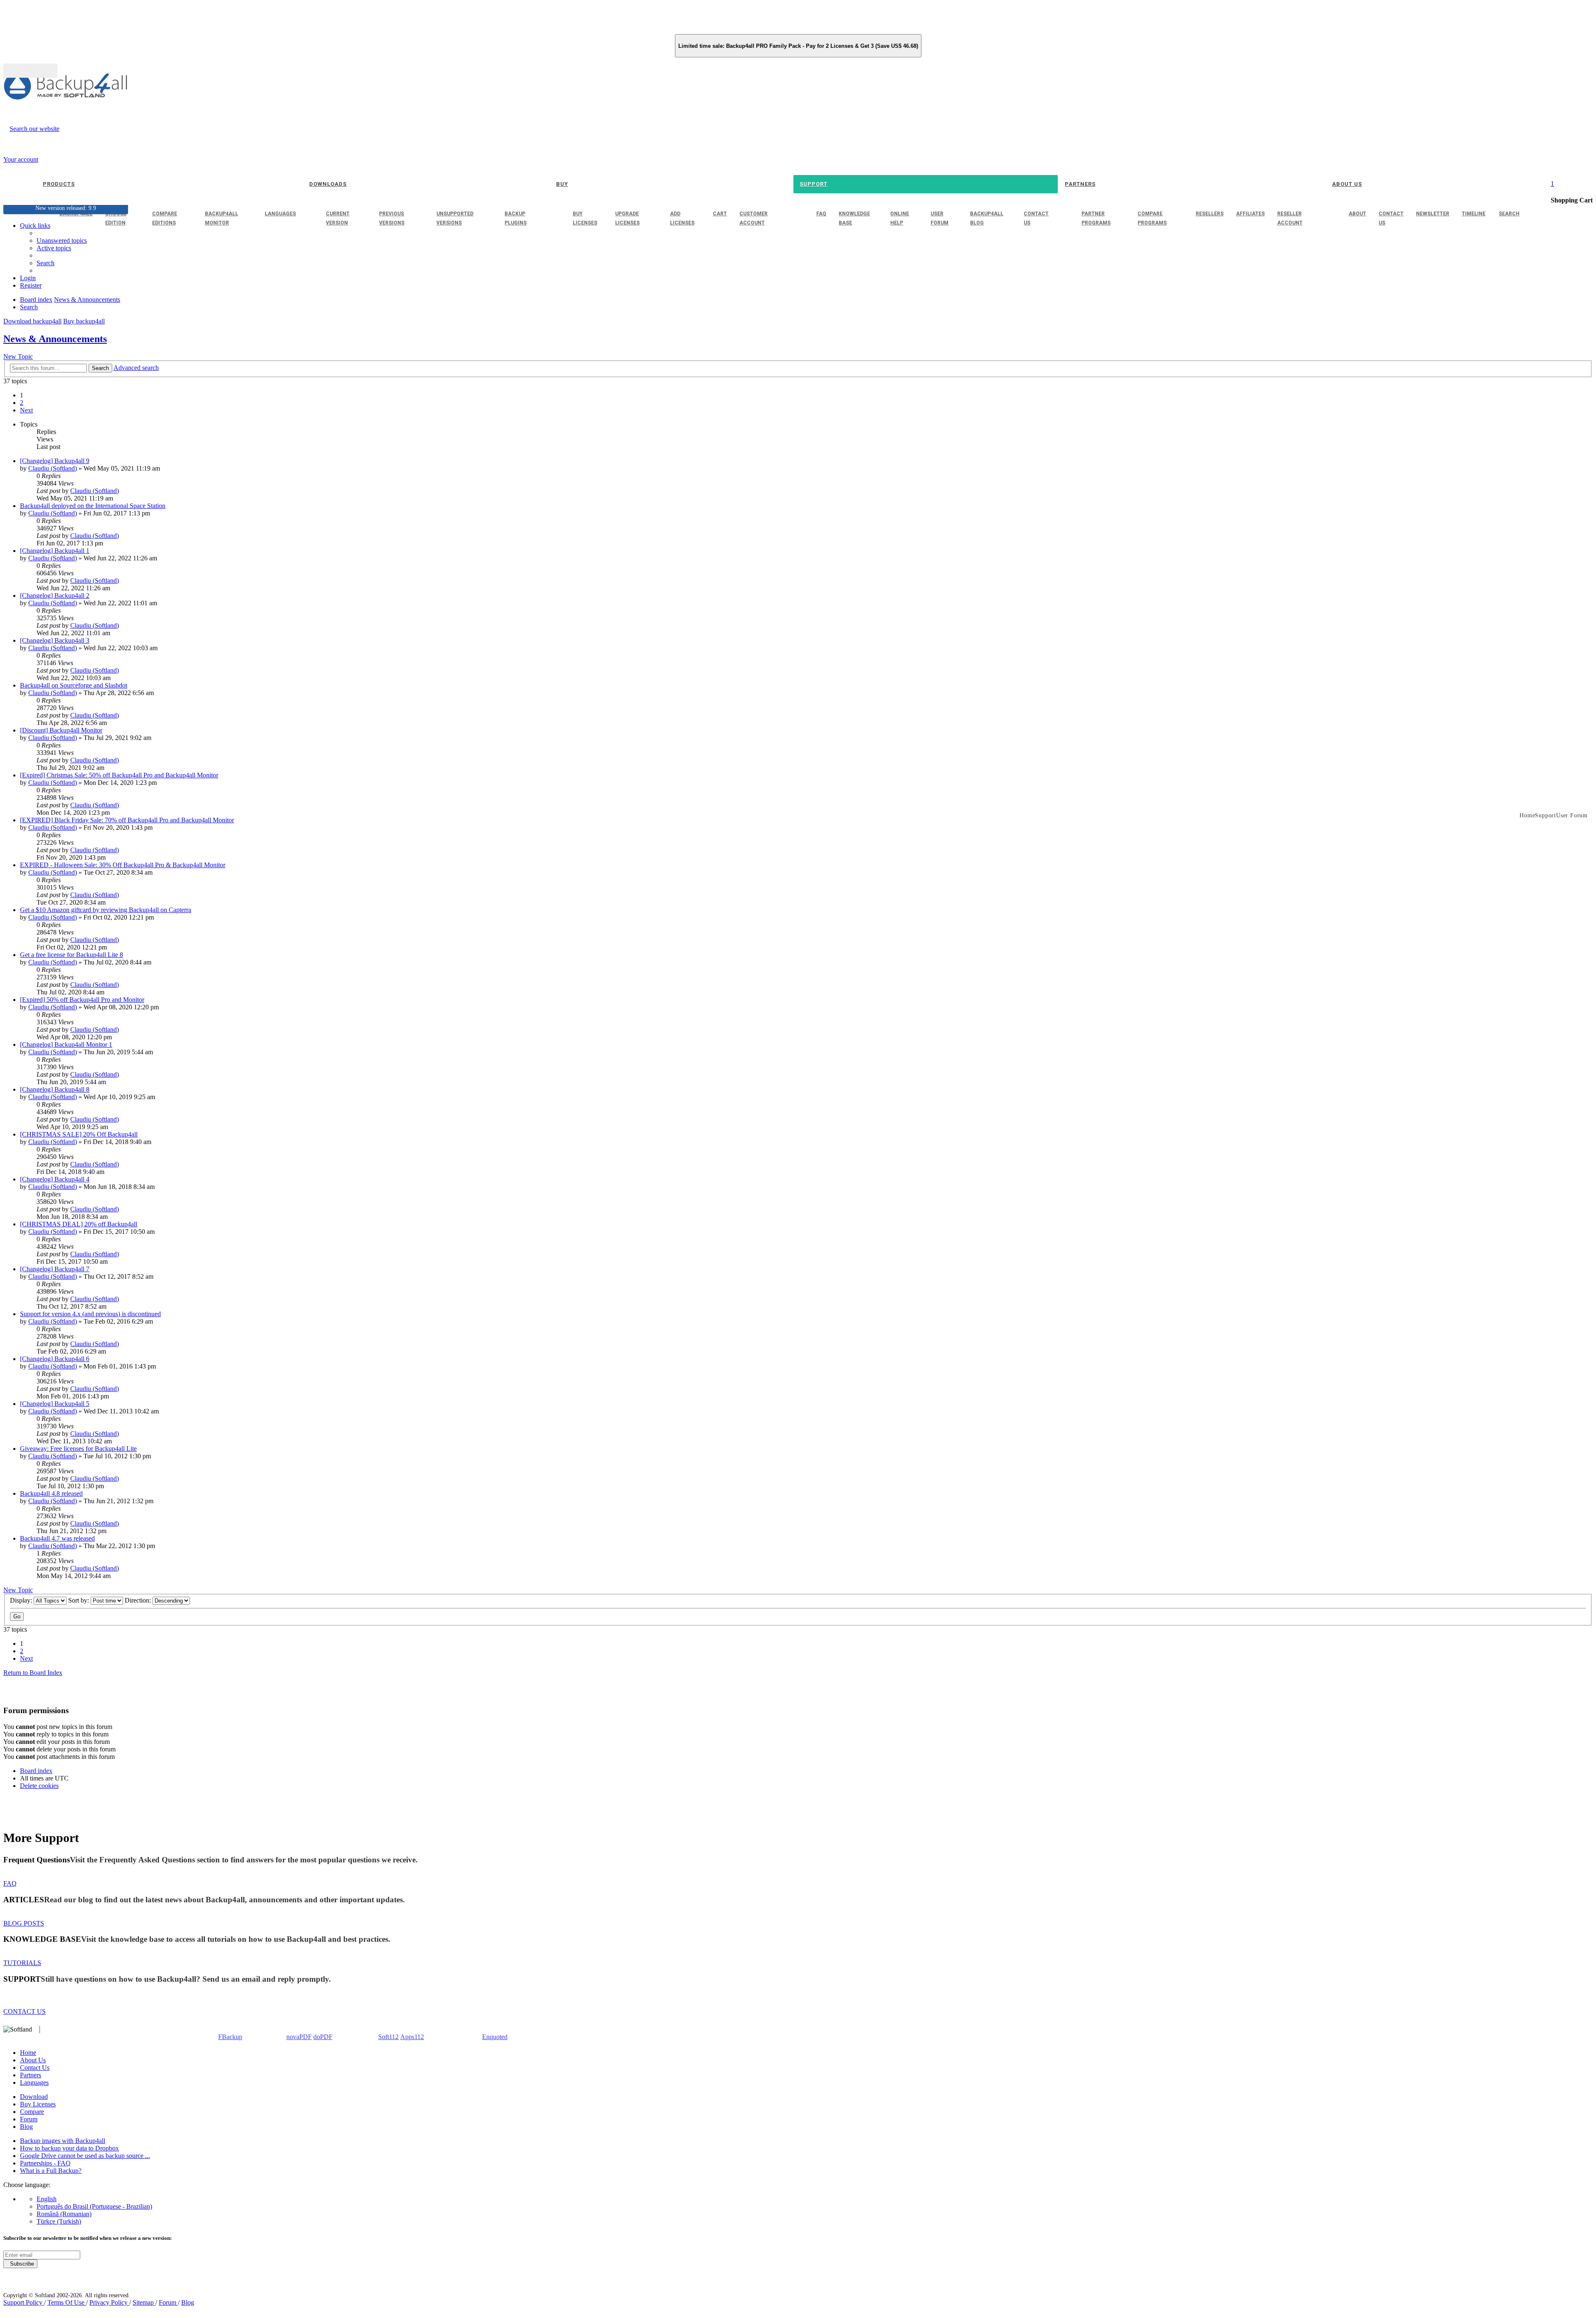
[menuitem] (54, 248)
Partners (31, 2075)
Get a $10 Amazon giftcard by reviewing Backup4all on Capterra (106, 910)
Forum (29, 2119)
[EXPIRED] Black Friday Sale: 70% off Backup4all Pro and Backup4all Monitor (127, 820)
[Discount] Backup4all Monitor (61, 730)
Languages (34, 2083)
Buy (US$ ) (30, 71)
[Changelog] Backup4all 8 (55, 1089)
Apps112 (412, 2037)
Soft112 (388, 2037)
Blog (26, 2127)
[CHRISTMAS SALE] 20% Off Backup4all (79, 1134)
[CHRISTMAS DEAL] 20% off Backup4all (79, 1224)
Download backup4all (32, 321)
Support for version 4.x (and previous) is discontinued (90, 1314)
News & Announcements (55, 339)
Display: (22, 1600)
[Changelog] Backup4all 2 (55, 596)
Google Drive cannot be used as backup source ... (85, 2156)
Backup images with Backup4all (63, 2141)
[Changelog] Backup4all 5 (55, 1404)
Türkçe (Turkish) (59, 2221)
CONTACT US (25, 2011)
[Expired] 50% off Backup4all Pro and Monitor (82, 1000)
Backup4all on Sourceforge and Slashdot (74, 685)
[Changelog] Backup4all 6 (55, 1359)
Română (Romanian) (64, 2214)
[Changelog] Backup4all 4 (55, 1179)
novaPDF (299, 2037)
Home (28, 2053)
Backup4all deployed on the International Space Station (93, 506)
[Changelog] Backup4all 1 (55, 551)
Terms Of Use (67, 2302)
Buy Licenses (38, 2104)
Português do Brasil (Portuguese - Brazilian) (94, 2206)
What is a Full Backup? (51, 2171)
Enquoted (495, 2037)
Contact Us (35, 2068)
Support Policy (24, 2302)
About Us (33, 2060)
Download (34, 2097)
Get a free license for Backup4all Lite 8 (71, 955)
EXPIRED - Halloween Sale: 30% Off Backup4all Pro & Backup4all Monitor (123, 865)
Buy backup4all (84, 321)
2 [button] (22, 403)
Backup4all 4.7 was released (57, 1538)
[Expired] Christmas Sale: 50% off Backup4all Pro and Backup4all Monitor (119, 775)
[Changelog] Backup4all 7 (55, 1269)
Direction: (139, 1600)
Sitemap (144, 2302)
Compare (32, 2112)
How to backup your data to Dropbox (69, 2148)
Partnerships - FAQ (45, 2163)
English (47, 2199)
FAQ (10, 1883)
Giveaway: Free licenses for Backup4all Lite (78, 1449)
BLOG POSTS (24, 1923)
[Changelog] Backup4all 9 (55, 461)
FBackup (230, 2037)
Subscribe (20, 2264)
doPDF (323, 2037)
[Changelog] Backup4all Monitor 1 (66, 1044)
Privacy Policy (109, 2302)
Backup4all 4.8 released (51, 1493)
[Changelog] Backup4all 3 (55, 640)
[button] (26, 410)
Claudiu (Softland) (53, 468)
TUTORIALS (22, 1963)
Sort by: (79, 1600)
